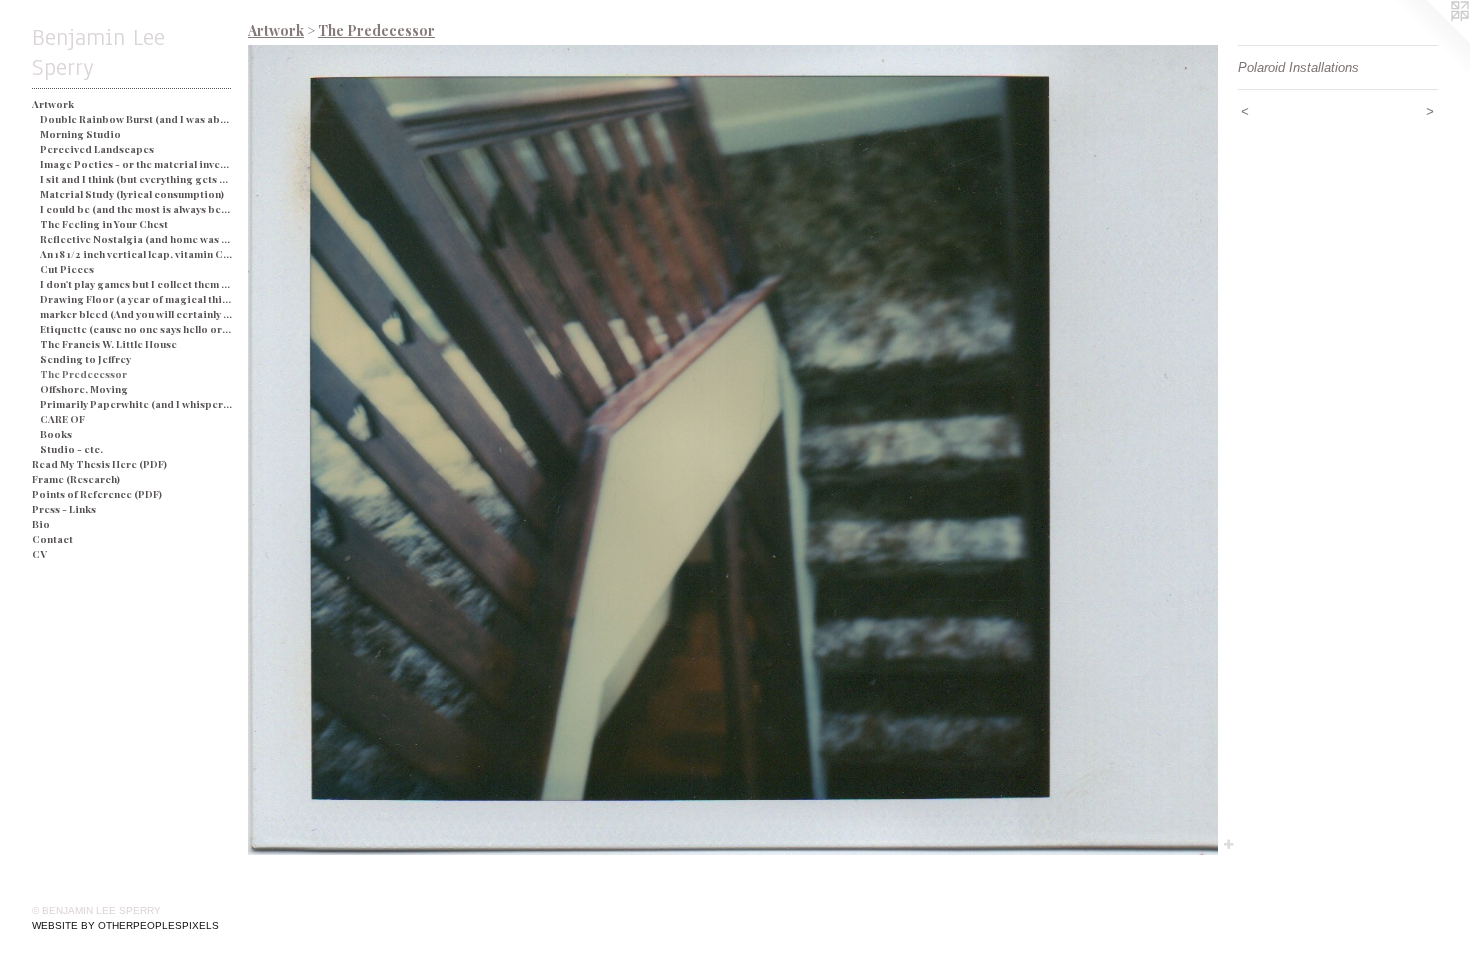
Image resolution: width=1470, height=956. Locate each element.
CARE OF (62, 419)
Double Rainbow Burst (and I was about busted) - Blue (136, 119)
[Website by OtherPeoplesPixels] (1430, 40)
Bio (41, 524)
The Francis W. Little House (108, 344)
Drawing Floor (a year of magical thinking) (136, 299)
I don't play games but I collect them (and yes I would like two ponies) (136, 284)
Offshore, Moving (84, 389)
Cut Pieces (67, 269)
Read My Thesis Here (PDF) (99, 464)
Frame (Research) (76, 479)
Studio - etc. (71, 449)
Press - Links (64, 509)
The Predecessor (83, 374)
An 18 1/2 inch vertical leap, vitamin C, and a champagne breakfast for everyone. (136, 254)
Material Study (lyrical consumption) (132, 194)
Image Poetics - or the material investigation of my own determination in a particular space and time (136, 164)
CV (39, 554)
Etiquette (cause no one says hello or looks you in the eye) (136, 329)
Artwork (53, 104)
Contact (52, 539)
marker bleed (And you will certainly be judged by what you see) (136, 314)
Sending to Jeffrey (85, 359)
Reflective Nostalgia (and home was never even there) (136, 239)
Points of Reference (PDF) (97, 494)
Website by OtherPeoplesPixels (125, 925)
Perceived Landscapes (97, 149)
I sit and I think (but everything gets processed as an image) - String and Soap (136, 179)
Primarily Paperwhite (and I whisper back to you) (136, 404)
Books (56, 434)
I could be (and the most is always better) (136, 209)
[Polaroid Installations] (733, 450)
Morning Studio (80, 134)
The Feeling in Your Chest (104, 224)
